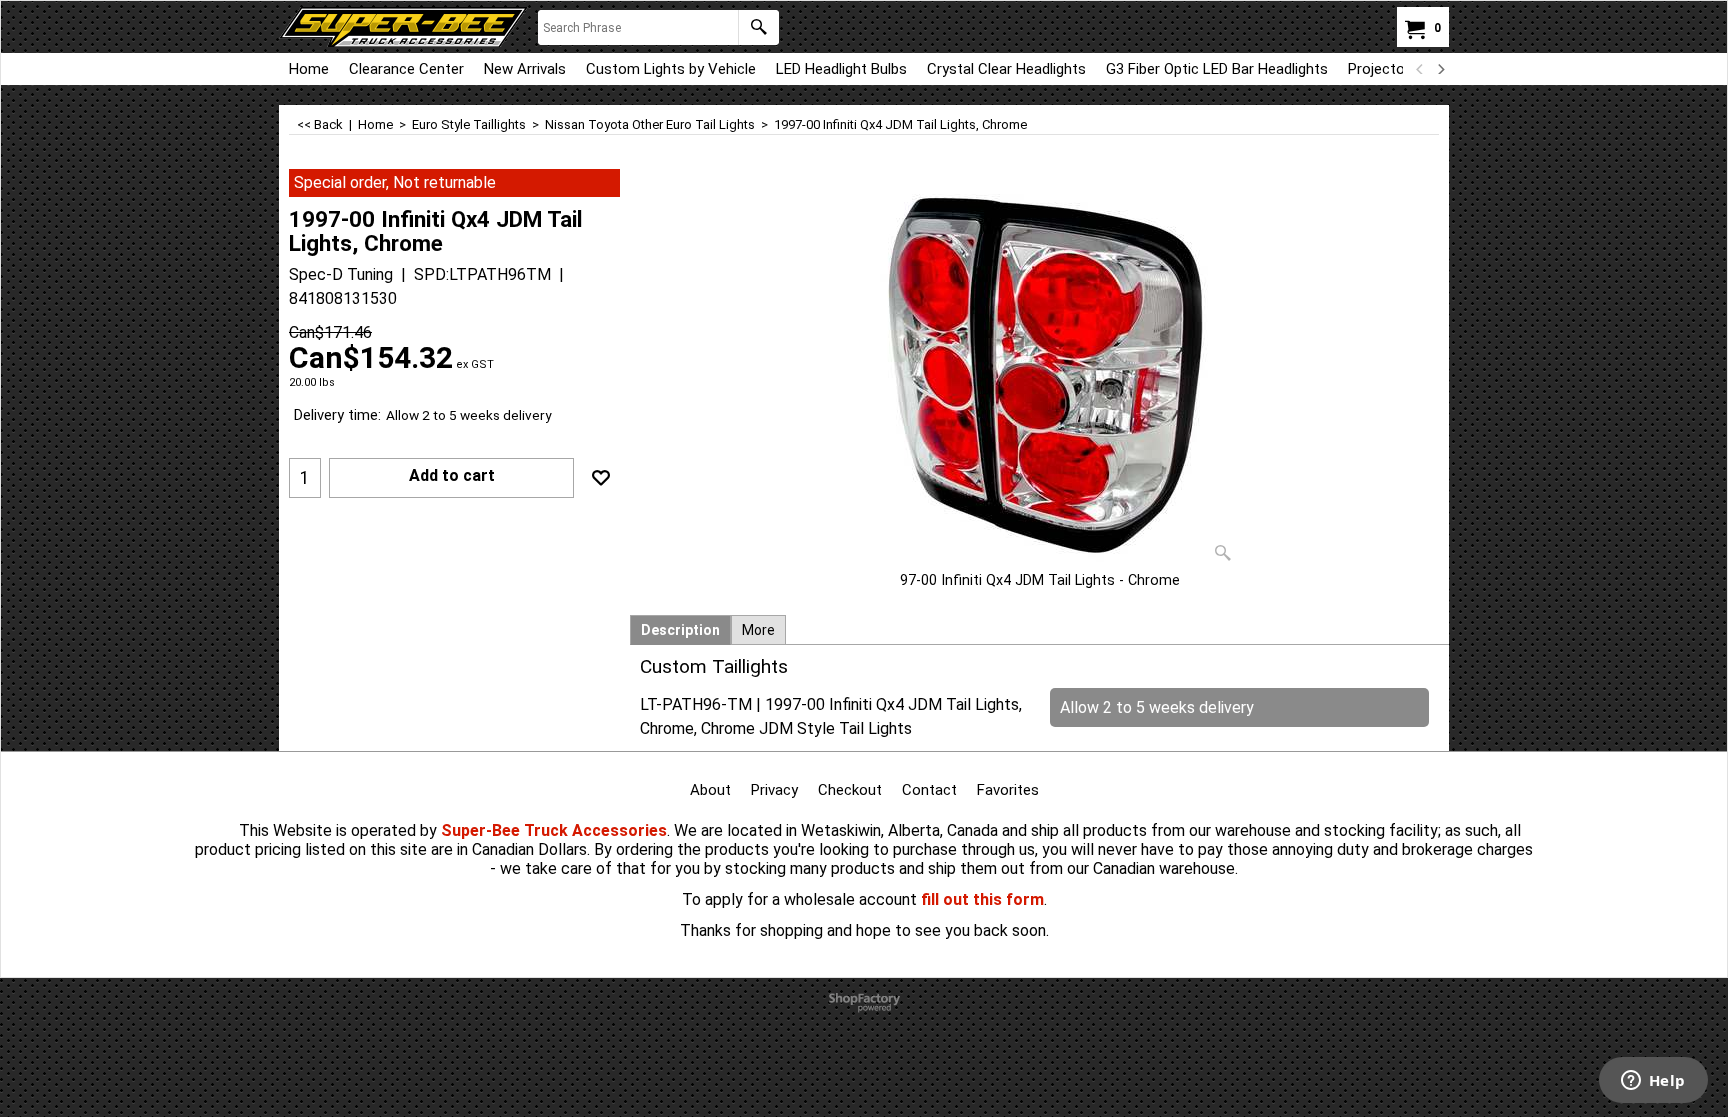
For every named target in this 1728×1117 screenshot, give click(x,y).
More (758, 630)
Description (680, 630)
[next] (1440, 69)
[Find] (758, 27)
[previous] (1420, 69)
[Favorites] (601, 478)
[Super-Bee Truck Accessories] (403, 27)
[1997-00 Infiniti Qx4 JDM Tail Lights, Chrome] (1040, 370)
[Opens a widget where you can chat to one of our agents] (1653, 1082)
